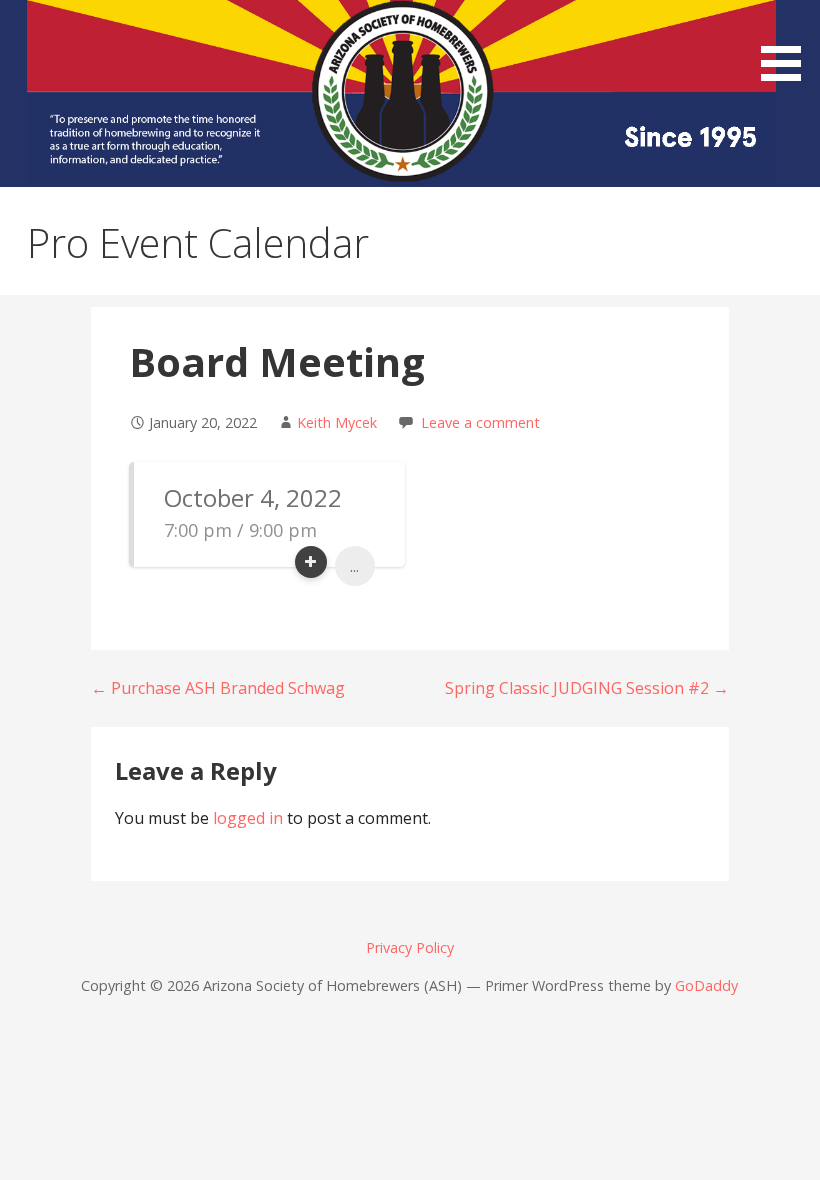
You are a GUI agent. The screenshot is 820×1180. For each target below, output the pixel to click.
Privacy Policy (410, 947)
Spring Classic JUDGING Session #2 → (587, 688)
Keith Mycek (337, 422)
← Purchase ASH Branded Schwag (218, 688)
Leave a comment (480, 422)
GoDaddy (706, 985)
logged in (248, 818)
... (354, 566)
